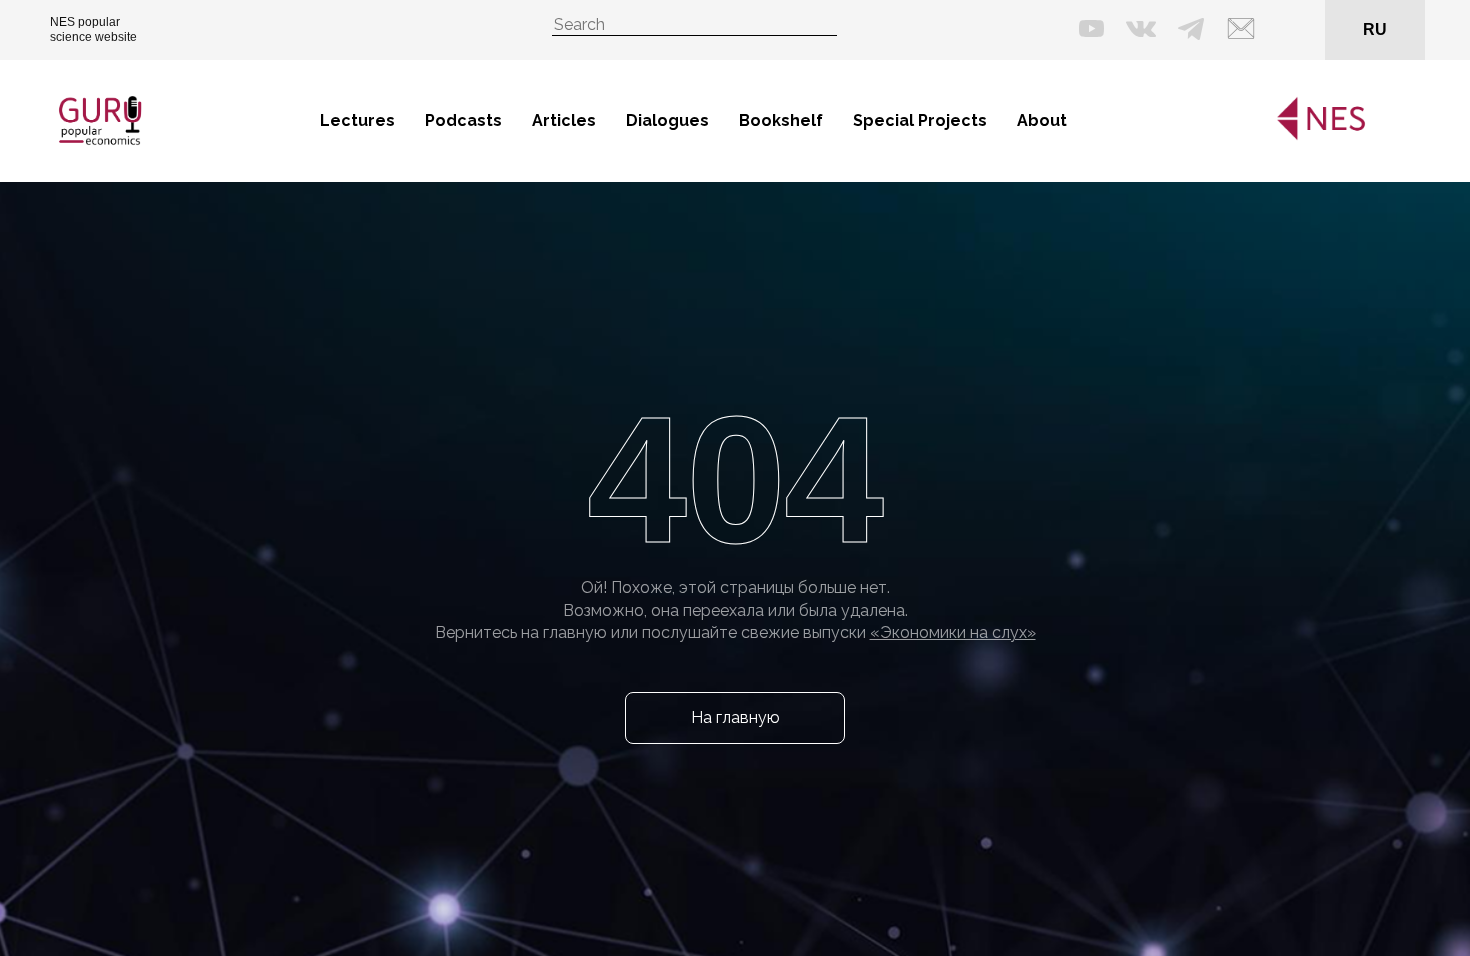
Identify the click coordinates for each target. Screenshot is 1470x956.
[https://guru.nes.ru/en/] (1316, 136)
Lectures (357, 120)
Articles (564, 120)
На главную (735, 717)
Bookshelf (781, 120)
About (1042, 120)
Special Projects (920, 120)
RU (1375, 29)
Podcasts (463, 120)
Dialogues (667, 120)
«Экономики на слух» (953, 632)
